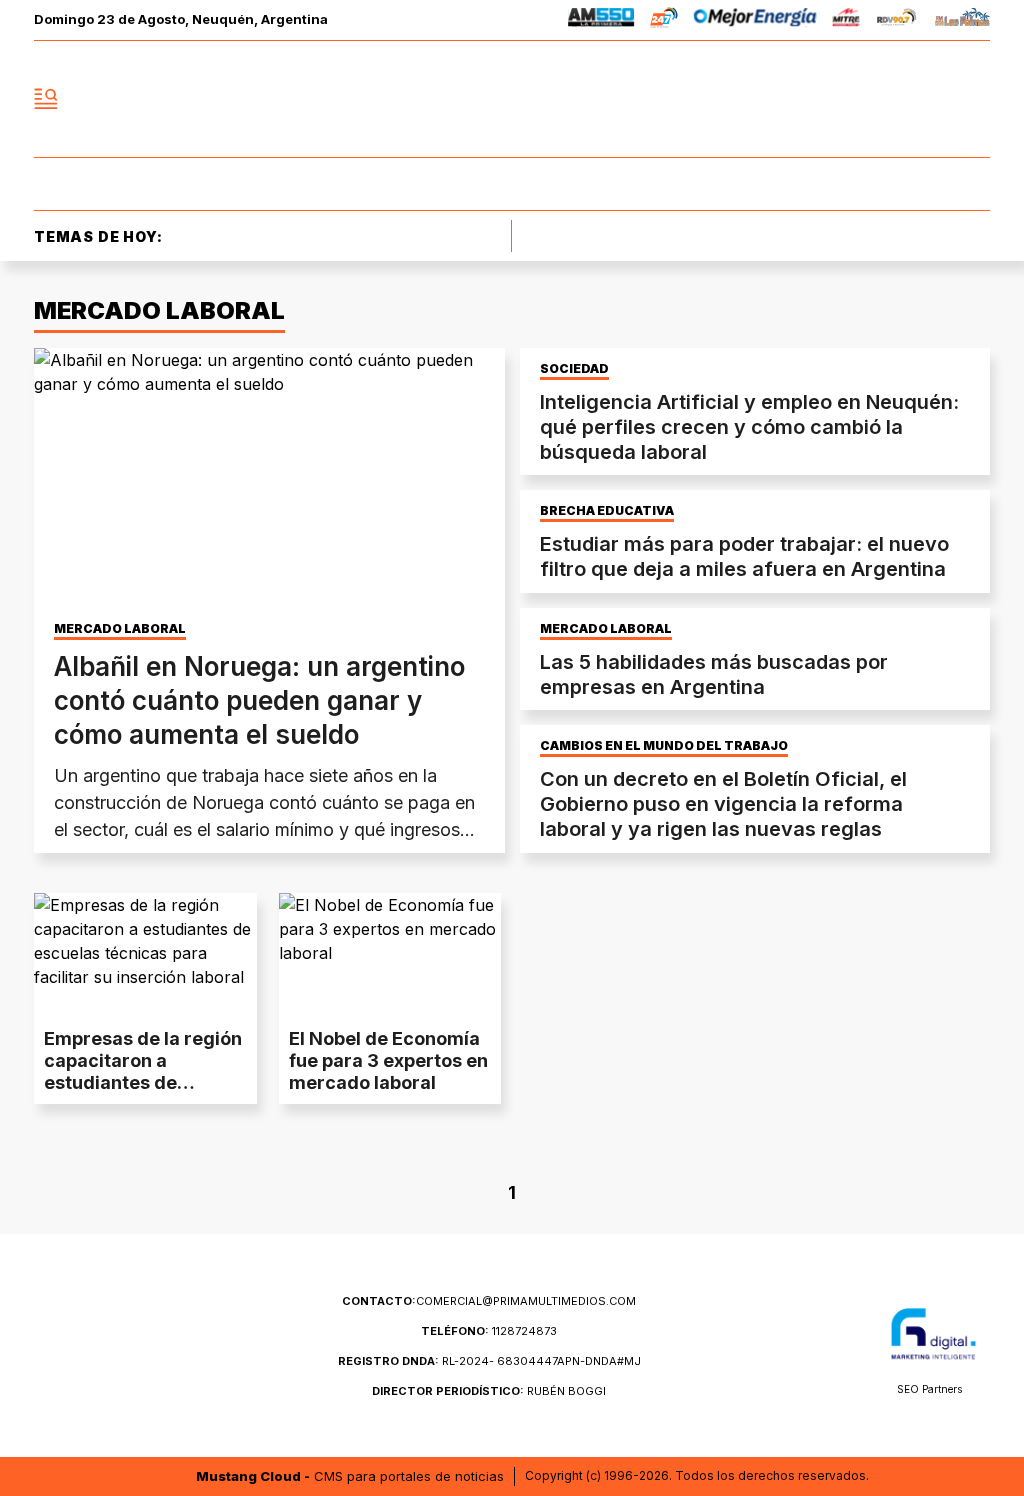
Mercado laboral (120, 629)
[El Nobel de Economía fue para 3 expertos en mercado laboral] (390, 955)
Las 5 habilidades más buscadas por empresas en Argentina (714, 674)
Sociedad (574, 369)
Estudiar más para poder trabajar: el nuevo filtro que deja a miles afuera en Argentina (744, 556)
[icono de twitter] (886, 99)
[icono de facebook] (842, 99)
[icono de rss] (974, 99)
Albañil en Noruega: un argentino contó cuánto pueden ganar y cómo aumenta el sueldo (259, 700)
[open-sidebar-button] (46, 99)
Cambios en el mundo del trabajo (664, 746)
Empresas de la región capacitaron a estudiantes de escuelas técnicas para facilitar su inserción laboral (143, 1093)
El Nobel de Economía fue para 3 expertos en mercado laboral (388, 1060)
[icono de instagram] (930, 99)
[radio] (601, 20)
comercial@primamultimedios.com (489, 1301)
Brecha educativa (607, 511)
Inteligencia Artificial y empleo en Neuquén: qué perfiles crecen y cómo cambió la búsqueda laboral (749, 427)
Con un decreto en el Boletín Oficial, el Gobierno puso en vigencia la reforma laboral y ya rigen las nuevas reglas (723, 804)
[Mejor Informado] (512, 99)
